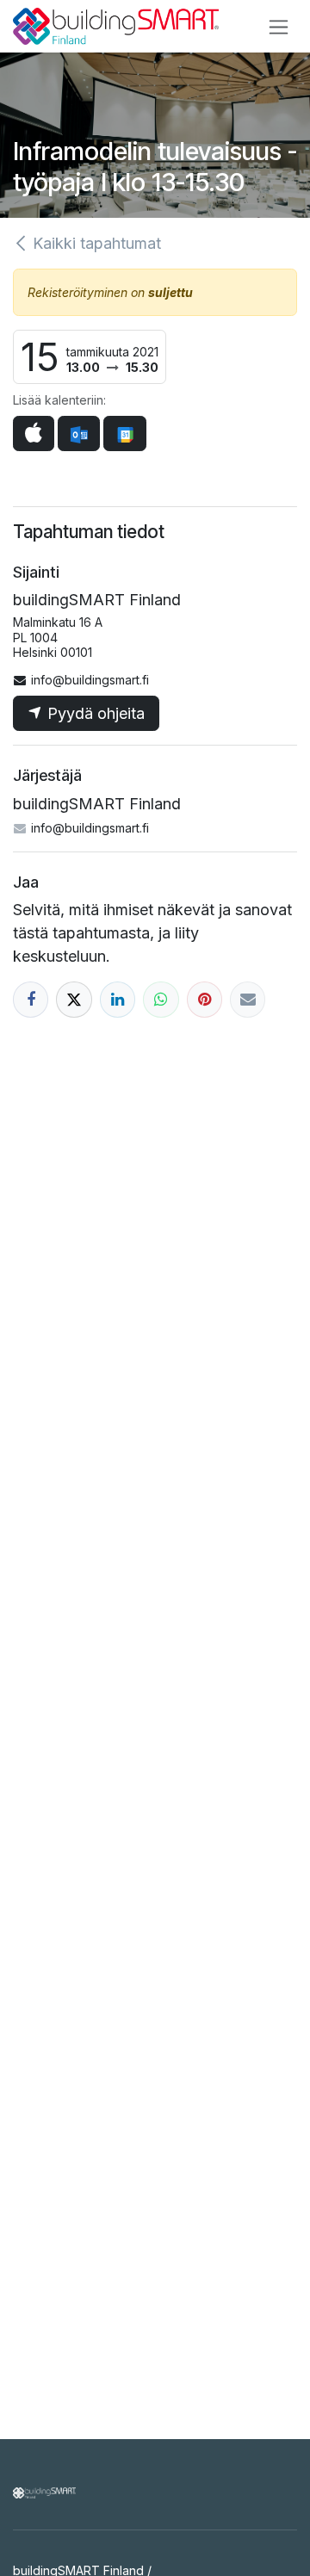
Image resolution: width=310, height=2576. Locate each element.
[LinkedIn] (118, 999)
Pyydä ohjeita (94, 713)
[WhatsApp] (161, 999)
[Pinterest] (205, 999)
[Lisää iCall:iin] (34, 433)
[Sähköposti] (248, 999)
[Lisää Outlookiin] (79, 433)
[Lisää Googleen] (124, 433)
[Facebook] (31, 999)
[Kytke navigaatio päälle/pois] (279, 26)
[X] (74, 999)
